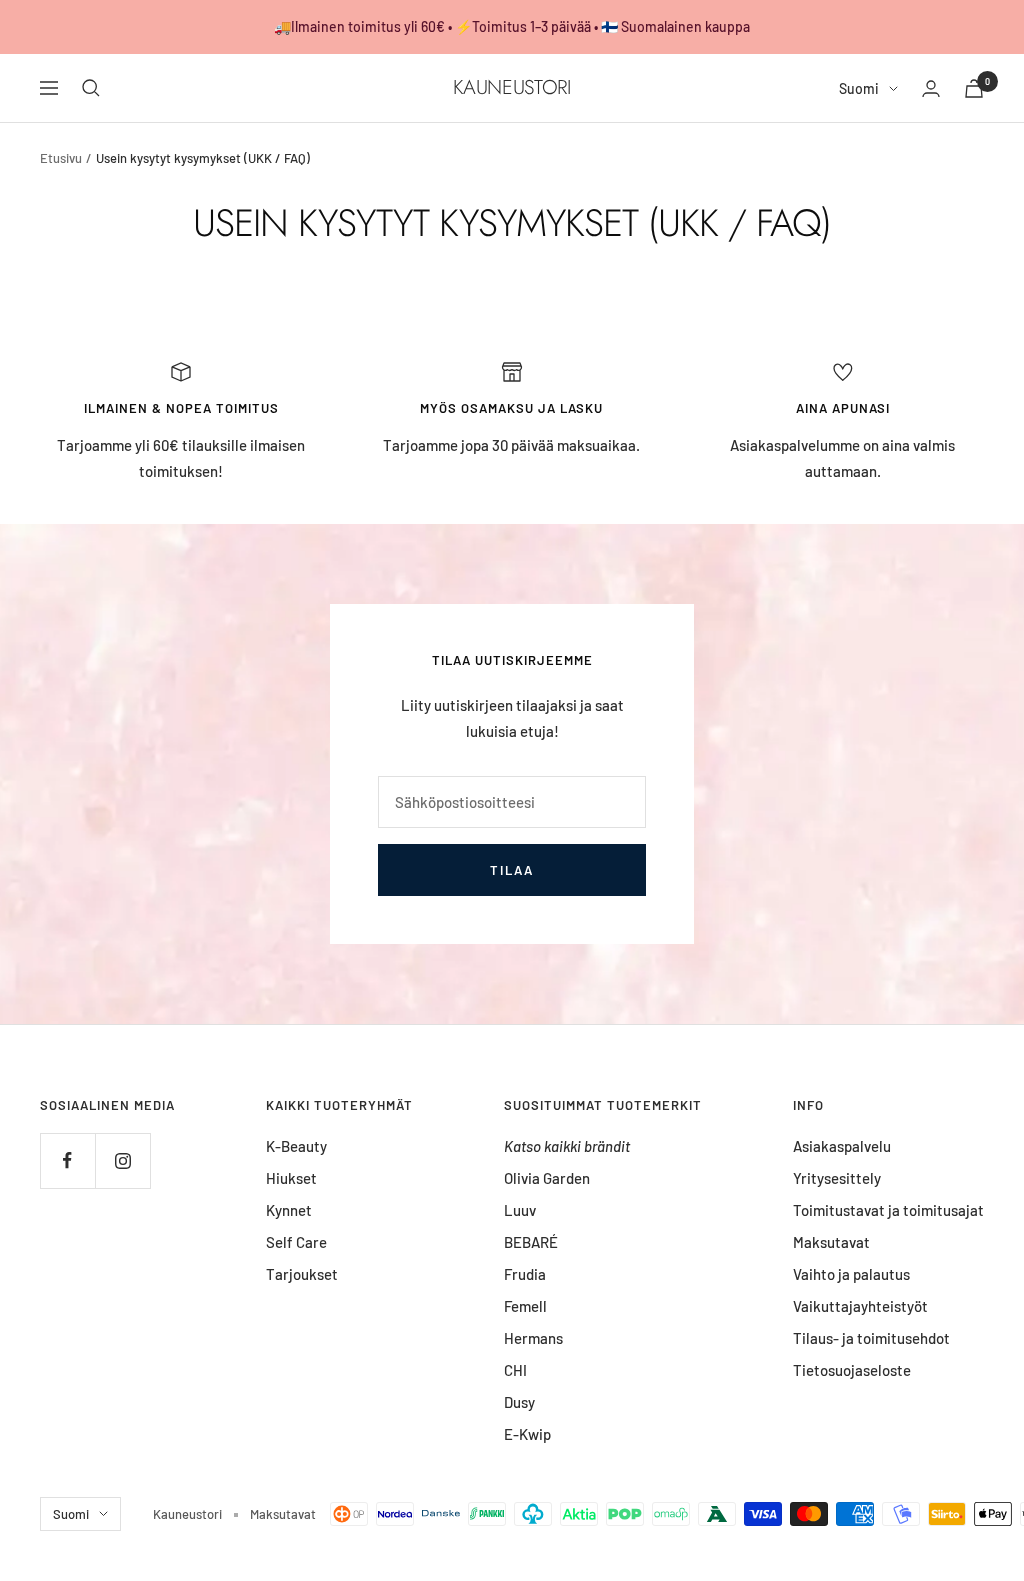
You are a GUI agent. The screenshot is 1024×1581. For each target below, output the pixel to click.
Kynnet (289, 1210)
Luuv (520, 1210)
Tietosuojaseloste (852, 1370)
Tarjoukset (302, 1274)
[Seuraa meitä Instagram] (122, 1160)
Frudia (525, 1274)
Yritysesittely (837, 1178)
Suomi (859, 88)
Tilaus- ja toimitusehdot (871, 1338)
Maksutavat (831, 1242)
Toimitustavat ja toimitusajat (888, 1210)
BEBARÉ (531, 1242)
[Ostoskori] (974, 88)
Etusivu (61, 158)
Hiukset (291, 1178)
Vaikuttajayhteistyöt (860, 1306)
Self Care (296, 1242)
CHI (515, 1370)
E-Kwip (527, 1434)
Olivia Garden (547, 1178)
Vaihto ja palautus (851, 1274)
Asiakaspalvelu (842, 1146)
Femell (525, 1306)
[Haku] (91, 88)
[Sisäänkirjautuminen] (931, 88)
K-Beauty (296, 1146)
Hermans (533, 1338)
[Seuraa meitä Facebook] (67, 1160)
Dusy (519, 1402)
